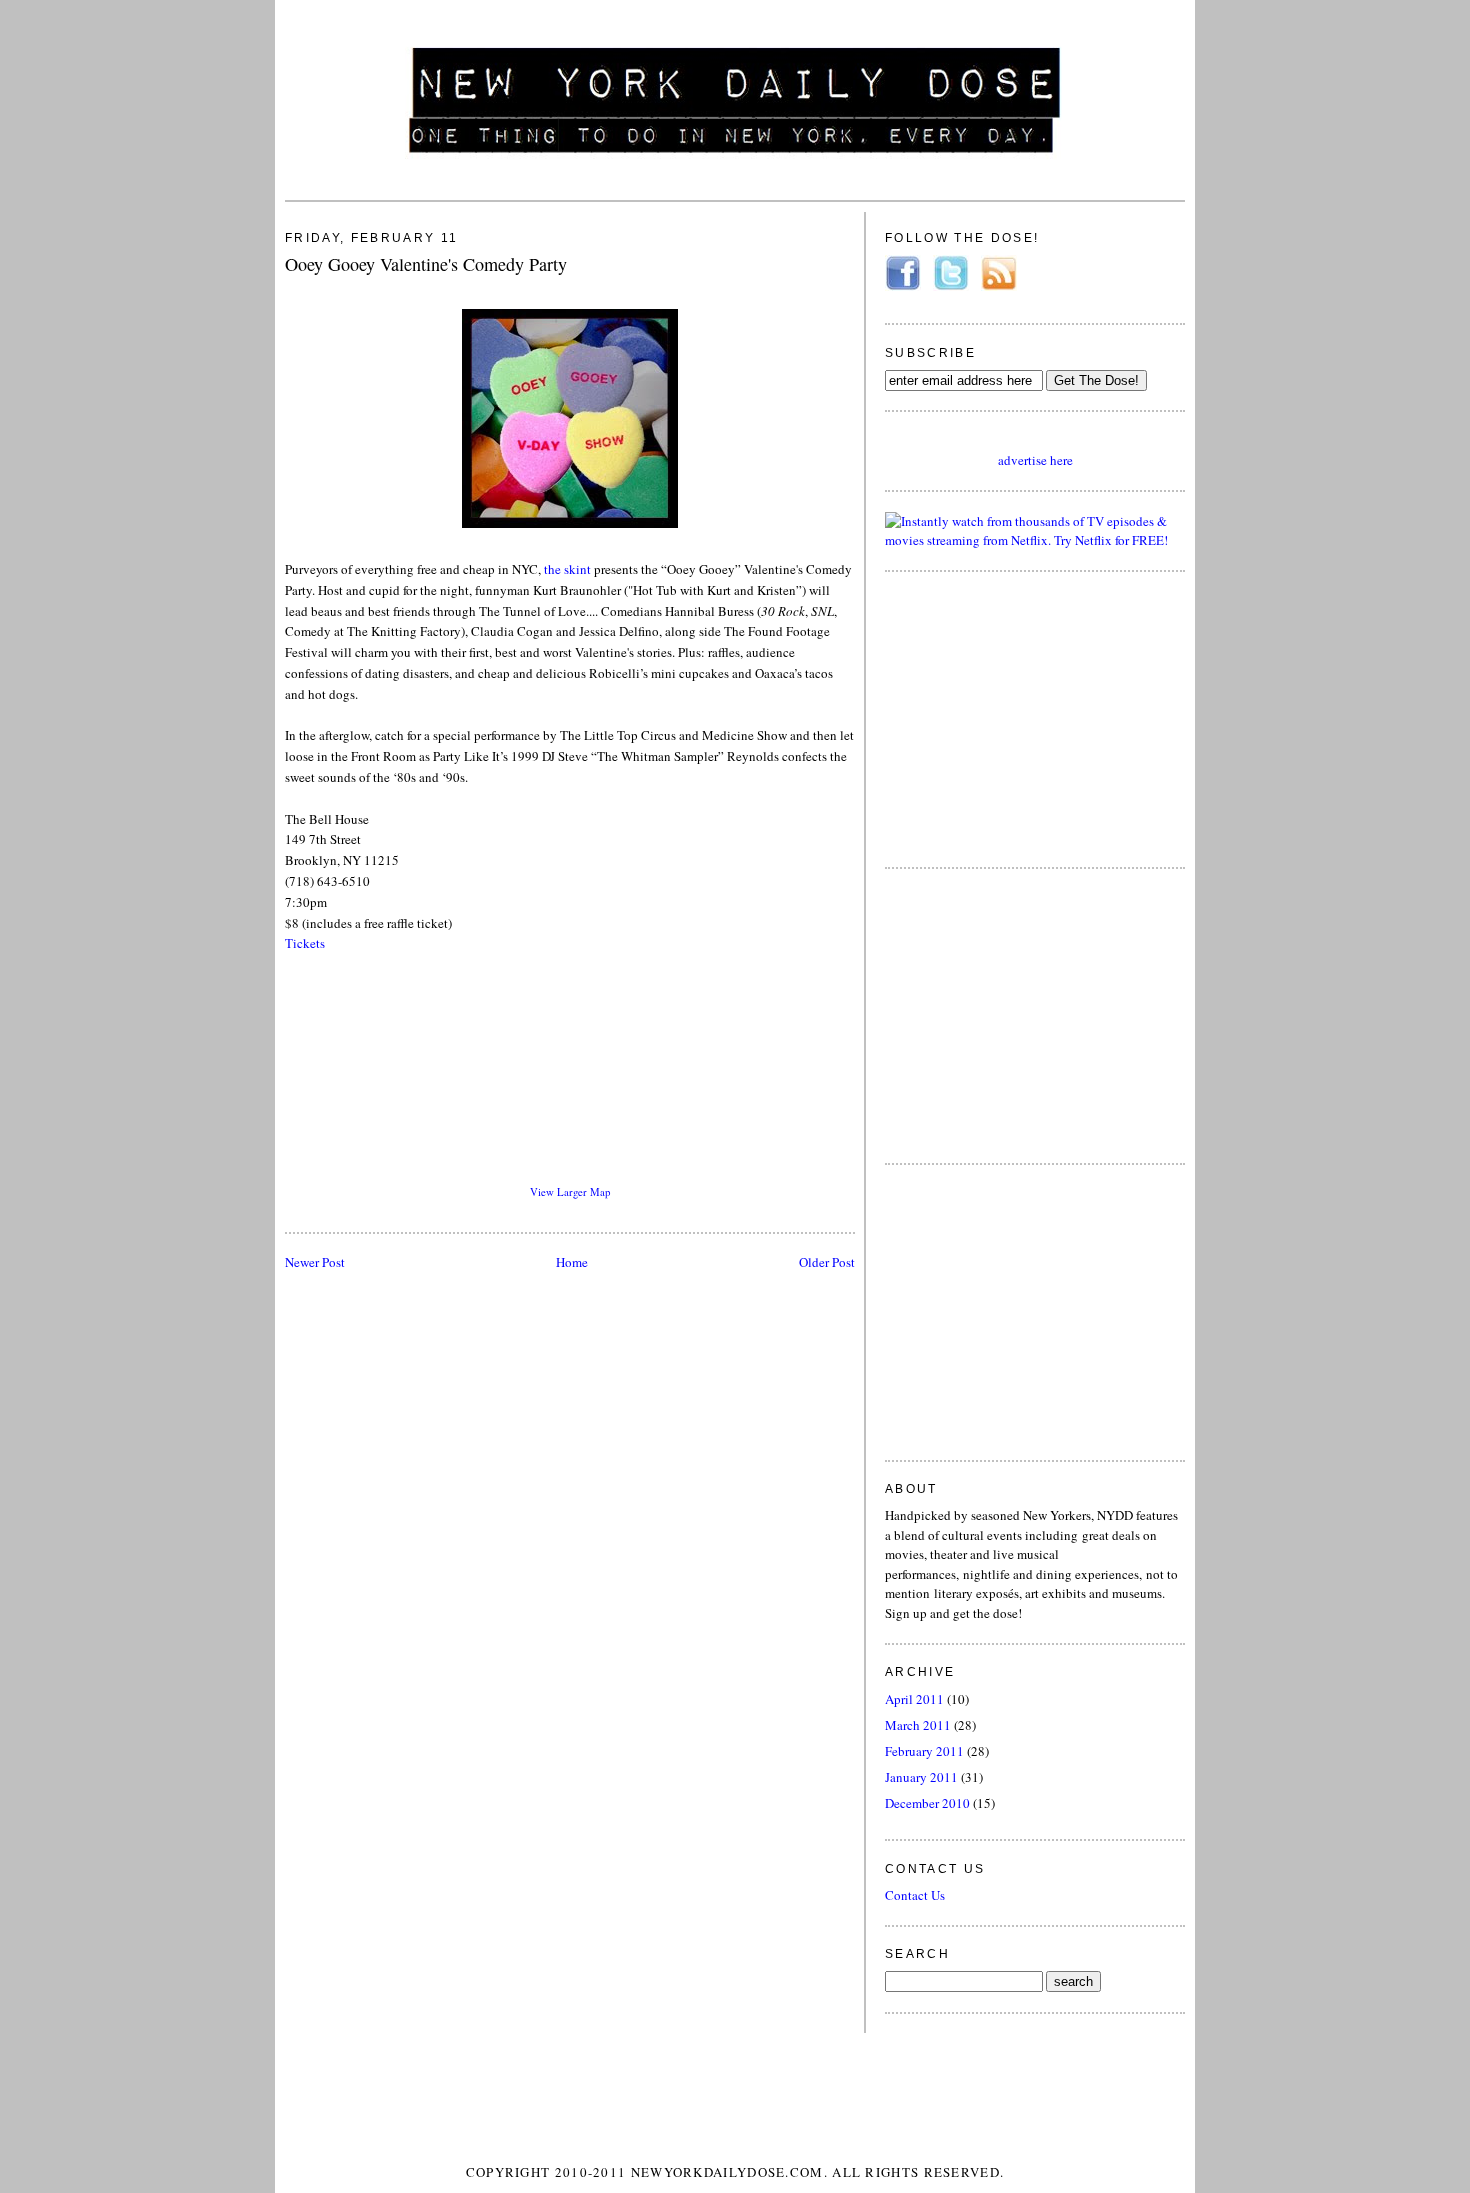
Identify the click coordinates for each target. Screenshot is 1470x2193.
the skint (567, 569)
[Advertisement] (1035, 717)
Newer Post (315, 1262)
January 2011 (921, 1777)
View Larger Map (570, 1192)
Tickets (305, 943)
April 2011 (914, 1699)
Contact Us (915, 1895)
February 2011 (924, 1751)
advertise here (1035, 460)
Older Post (827, 1262)
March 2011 (918, 1725)
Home (572, 1262)
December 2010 (927, 1803)
